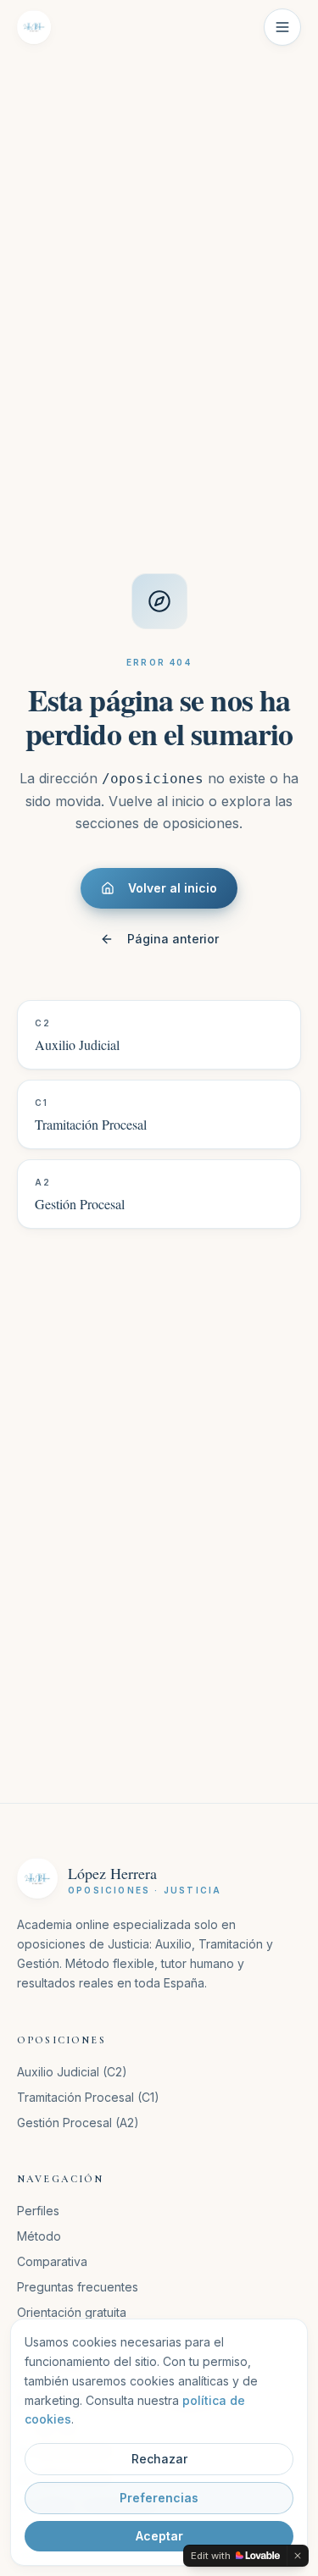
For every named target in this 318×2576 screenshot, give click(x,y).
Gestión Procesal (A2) (78, 2123)
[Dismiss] (298, 2556)
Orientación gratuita (72, 2312)
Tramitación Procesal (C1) (88, 2097)
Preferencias (159, 2498)
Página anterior (173, 939)
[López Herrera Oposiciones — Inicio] (34, 27)
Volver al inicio (173, 888)
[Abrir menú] (282, 27)
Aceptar (159, 2536)
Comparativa (52, 2261)
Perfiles (38, 2211)
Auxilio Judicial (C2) (72, 2072)
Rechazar (159, 2459)
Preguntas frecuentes (78, 2287)
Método (39, 2236)
